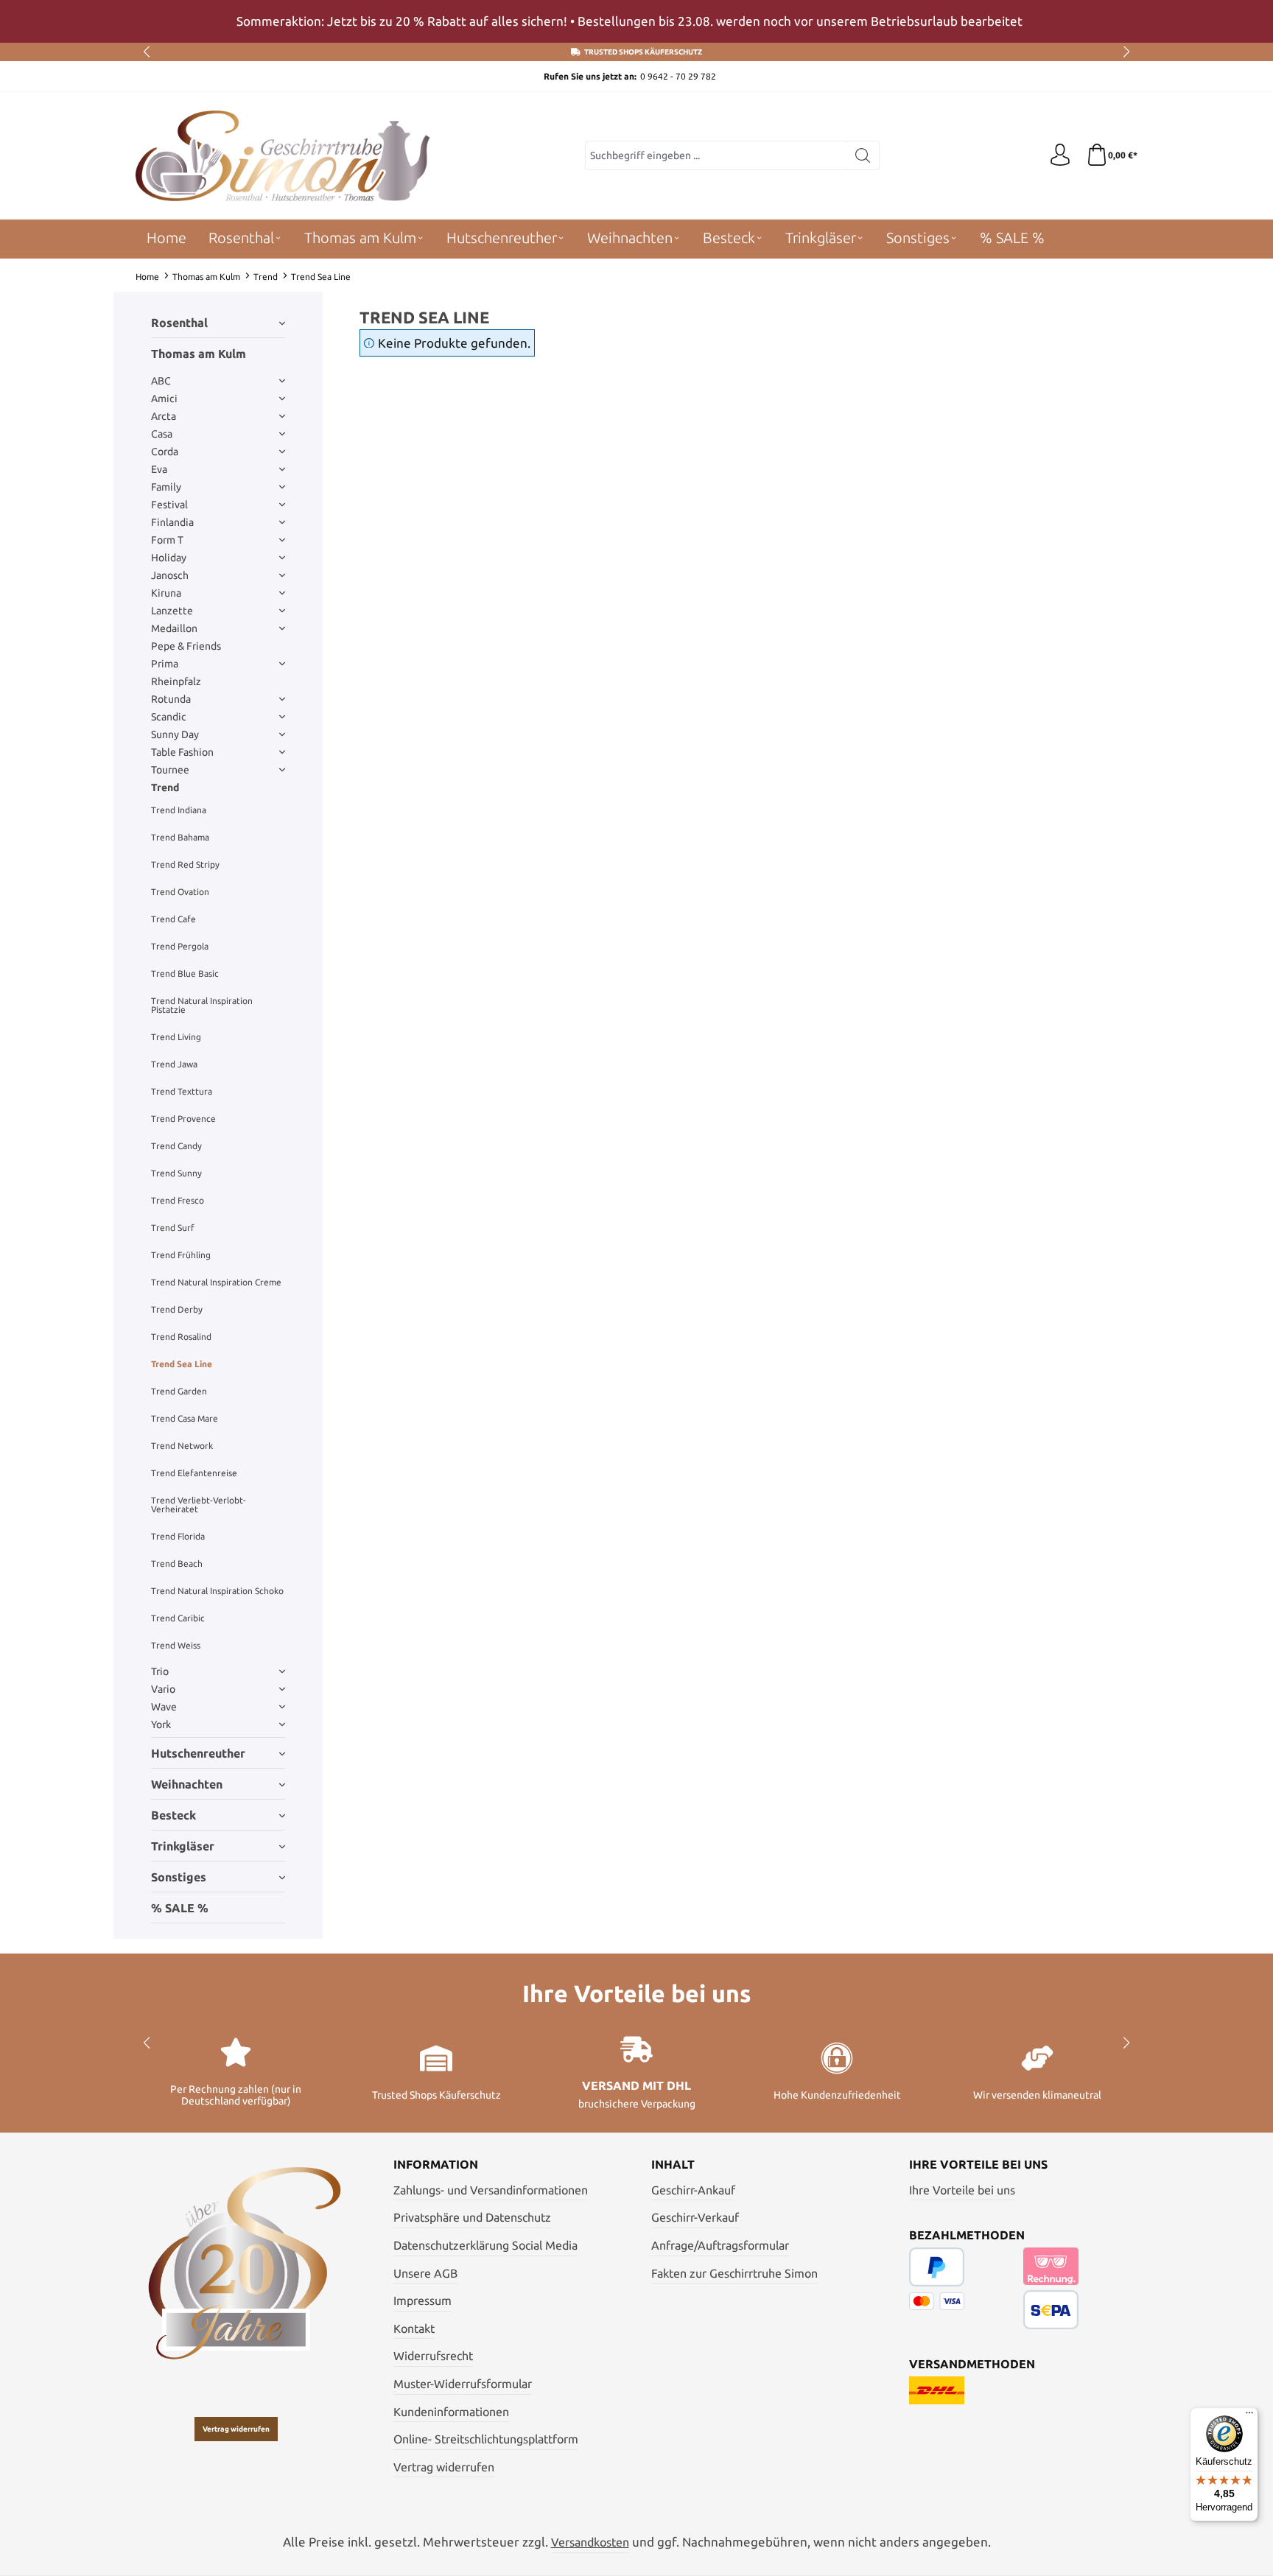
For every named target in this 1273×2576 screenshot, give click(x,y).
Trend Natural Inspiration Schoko (217, 1591)
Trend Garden (179, 1391)
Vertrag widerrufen (236, 2429)
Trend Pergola (180, 946)
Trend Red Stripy (185, 864)
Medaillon (174, 628)
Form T (167, 540)
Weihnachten (187, 1784)
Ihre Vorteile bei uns (962, 2190)
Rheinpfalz (176, 681)
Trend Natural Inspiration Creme (216, 1282)
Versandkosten (590, 2542)
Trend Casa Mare (185, 1418)
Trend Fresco (178, 1200)
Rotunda (171, 699)
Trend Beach (177, 1564)
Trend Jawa (174, 1064)
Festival (169, 505)
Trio (160, 1671)
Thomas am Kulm (199, 354)
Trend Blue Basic (185, 973)
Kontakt (414, 2328)
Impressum (422, 2300)
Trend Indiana (179, 810)
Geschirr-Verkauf (695, 2217)
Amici (164, 399)
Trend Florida (178, 1536)
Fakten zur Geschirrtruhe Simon (734, 2273)
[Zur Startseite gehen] (283, 156)
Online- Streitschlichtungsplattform (486, 2439)
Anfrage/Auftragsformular (720, 2245)
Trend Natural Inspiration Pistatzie (202, 1005)
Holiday (169, 558)
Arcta (164, 416)
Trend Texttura (182, 1091)
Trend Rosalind (181, 1337)
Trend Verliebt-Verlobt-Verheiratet (199, 1505)
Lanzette (172, 611)
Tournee (170, 770)
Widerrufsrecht (433, 2356)
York (161, 1724)
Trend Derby (177, 1309)
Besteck (173, 1815)
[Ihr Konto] (1060, 155)
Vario (163, 1689)
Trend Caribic (178, 1618)
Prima (165, 664)
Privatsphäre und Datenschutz (472, 2217)
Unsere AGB (425, 2273)
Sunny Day (175, 734)
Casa (162, 434)
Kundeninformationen (451, 2412)
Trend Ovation (180, 892)
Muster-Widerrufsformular (463, 2384)
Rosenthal (179, 323)
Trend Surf (173, 1228)
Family (166, 487)
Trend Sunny (176, 1173)
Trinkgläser (183, 1846)
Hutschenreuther (198, 1753)
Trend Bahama (180, 837)
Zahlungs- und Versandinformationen (491, 2190)
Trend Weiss (176, 1645)
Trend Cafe (173, 919)
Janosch (170, 575)
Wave (164, 1707)
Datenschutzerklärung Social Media (485, 2245)
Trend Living (176, 1037)
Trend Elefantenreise (194, 1473)
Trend (165, 787)
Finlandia (172, 522)
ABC (161, 381)
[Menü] (1249, 2416)
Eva (159, 469)
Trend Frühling (181, 1255)
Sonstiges (179, 1877)
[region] (636, 21)
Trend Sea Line (182, 1364)
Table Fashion (182, 752)
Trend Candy (176, 1146)
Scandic (169, 717)
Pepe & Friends (186, 646)
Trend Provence (183, 1119)
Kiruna (166, 593)
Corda (165, 452)
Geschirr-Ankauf (693, 2190)
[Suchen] (863, 155)
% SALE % (180, 1908)
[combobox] (716, 155)
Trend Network (182, 1446)
